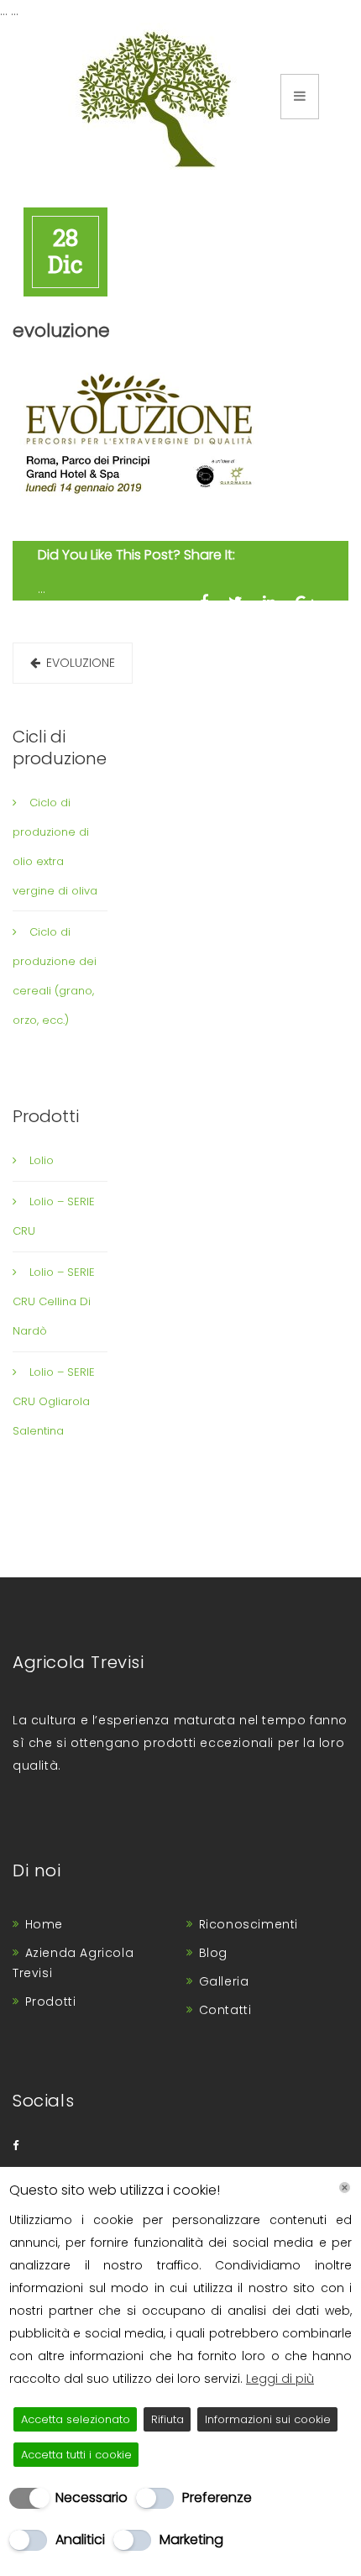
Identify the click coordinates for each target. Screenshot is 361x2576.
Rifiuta (167, 2419)
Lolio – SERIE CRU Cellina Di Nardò (54, 1301)
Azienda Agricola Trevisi (73, 1963)
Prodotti (51, 2002)
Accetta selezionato (76, 2419)
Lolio (42, 1160)
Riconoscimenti (249, 1924)
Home (44, 1924)
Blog (213, 1953)
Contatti (225, 2010)
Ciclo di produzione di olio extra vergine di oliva (55, 847)
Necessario (92, 2497)
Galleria (224, 1981)
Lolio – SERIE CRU (54, 1216)
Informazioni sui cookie (268, 2419)
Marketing (191, 2539)
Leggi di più (280, 2379)
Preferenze (217, 2497)
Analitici (80, 2539)
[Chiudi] (345, 2188)
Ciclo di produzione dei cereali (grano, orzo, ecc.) (55, 976)
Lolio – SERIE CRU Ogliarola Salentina (54, 1401)
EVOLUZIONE (81, 663)
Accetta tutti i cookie (76, 2455)
